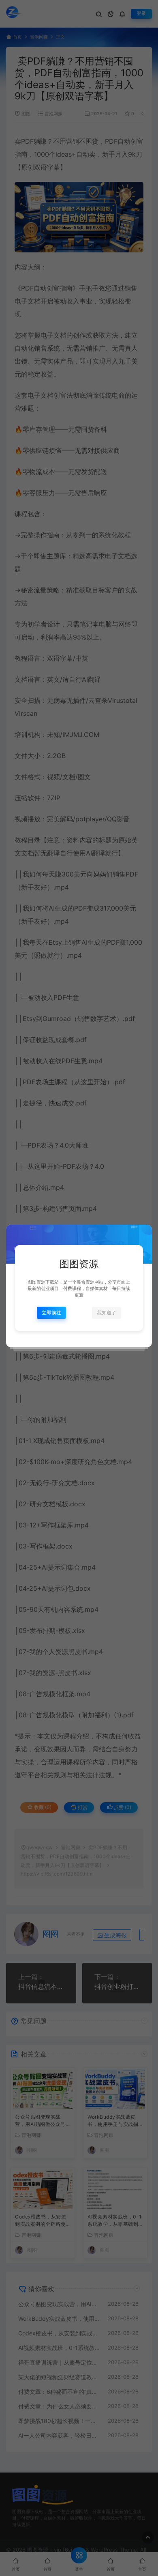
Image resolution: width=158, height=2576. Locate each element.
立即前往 (51, 1313)
